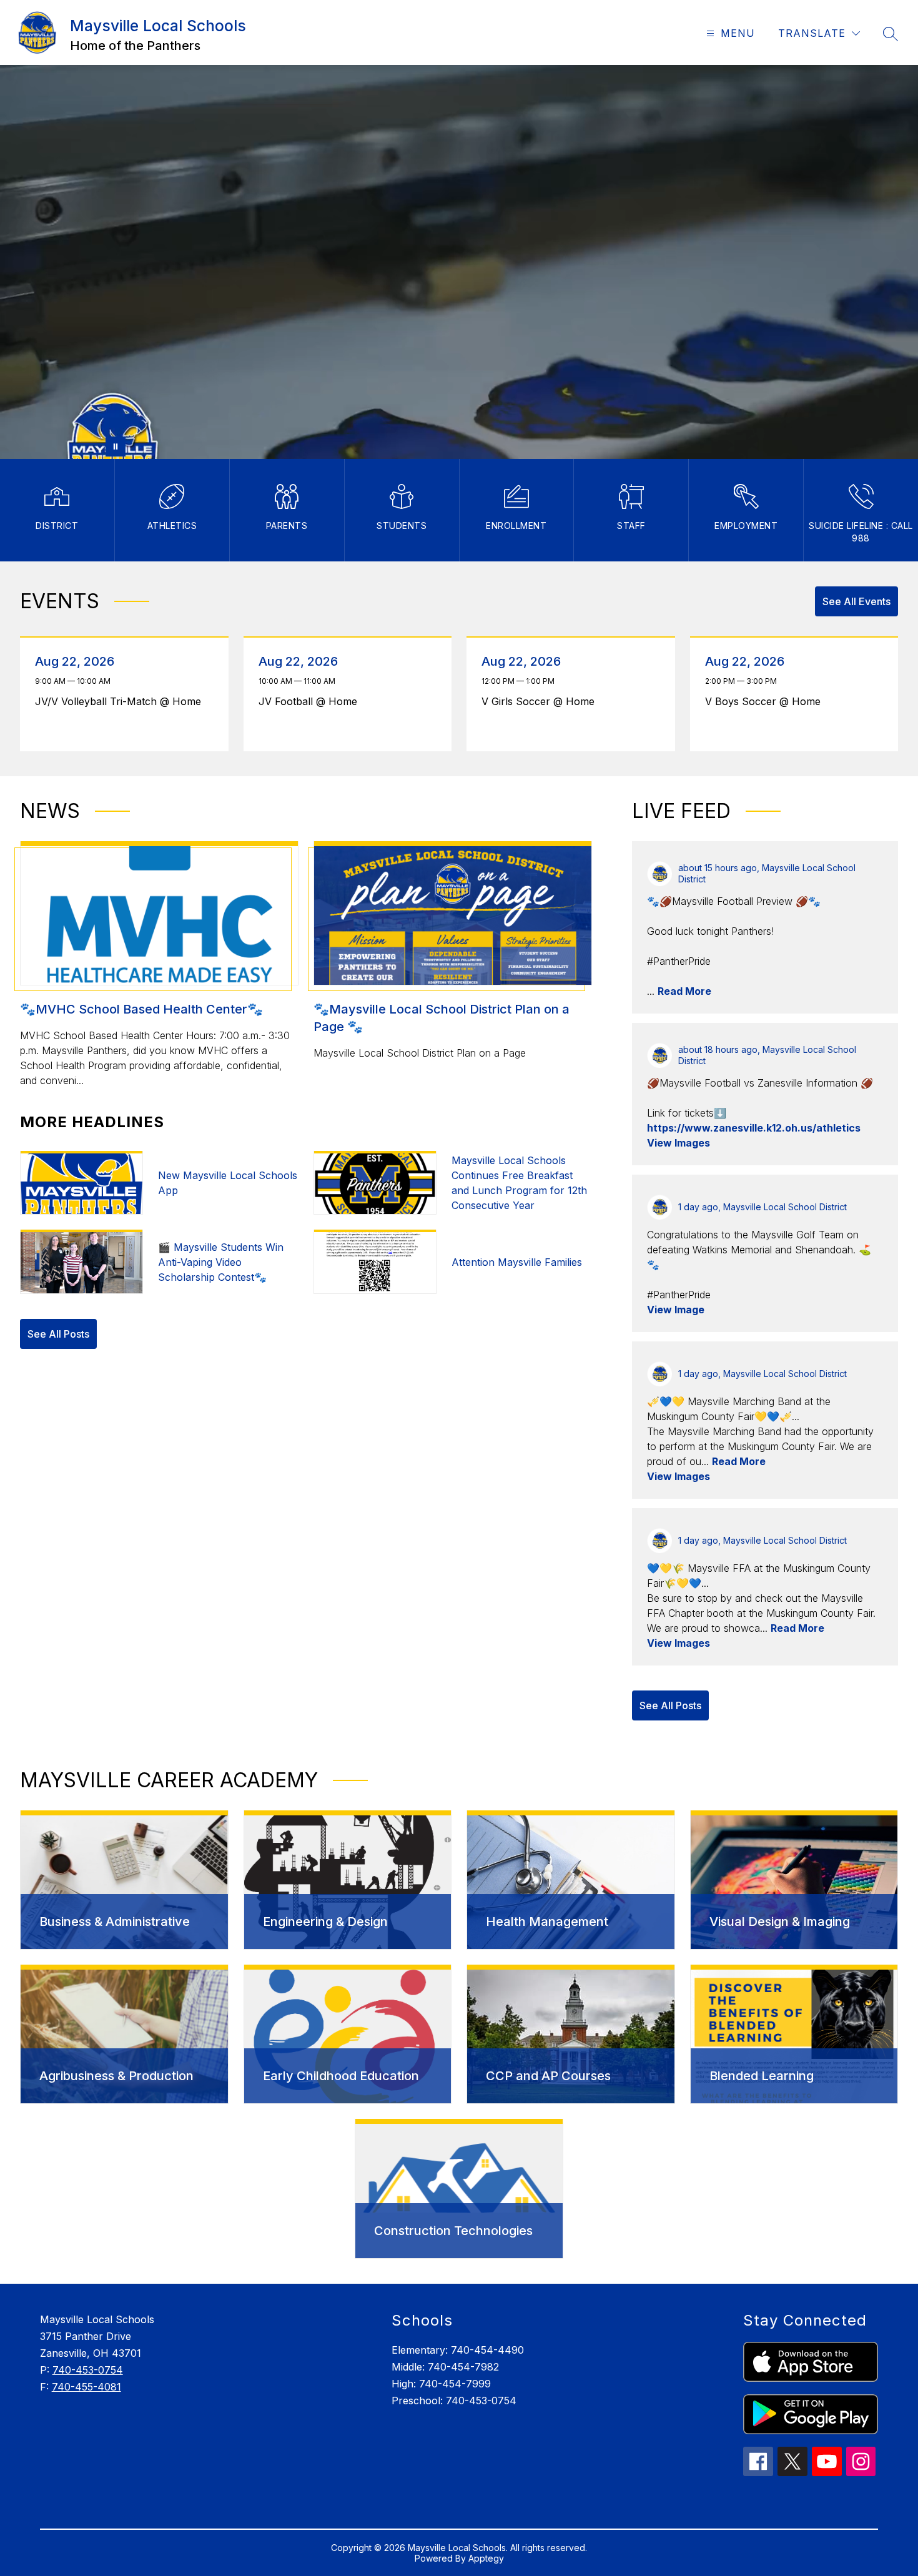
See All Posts (58, 1334)
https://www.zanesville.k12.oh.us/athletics (754, 1128)
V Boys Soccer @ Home (766, 701)
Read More (684, 991)
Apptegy (486, 2558)
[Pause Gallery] (116, 447)
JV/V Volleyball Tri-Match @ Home (121, 701)
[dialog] (124, 1880)
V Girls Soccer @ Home (541, 701)
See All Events (856, 601)
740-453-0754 (88, 2370)
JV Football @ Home (311, 701)
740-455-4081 (86, 2387)
